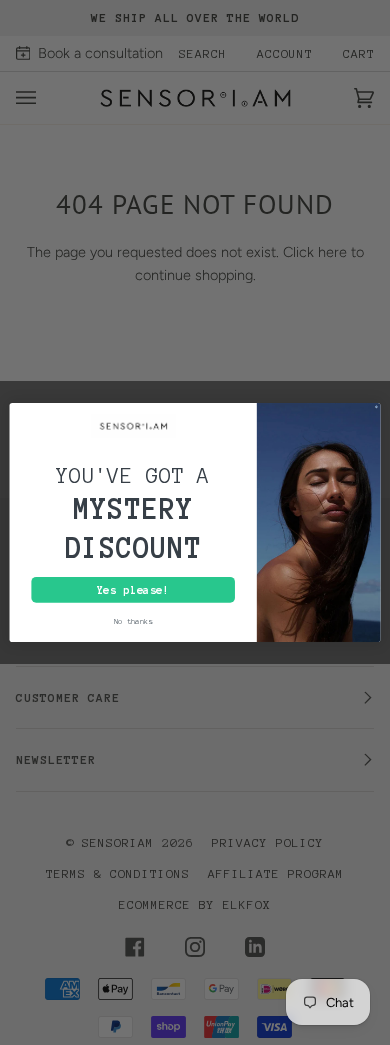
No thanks (133, 621)
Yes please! (133, 590)
